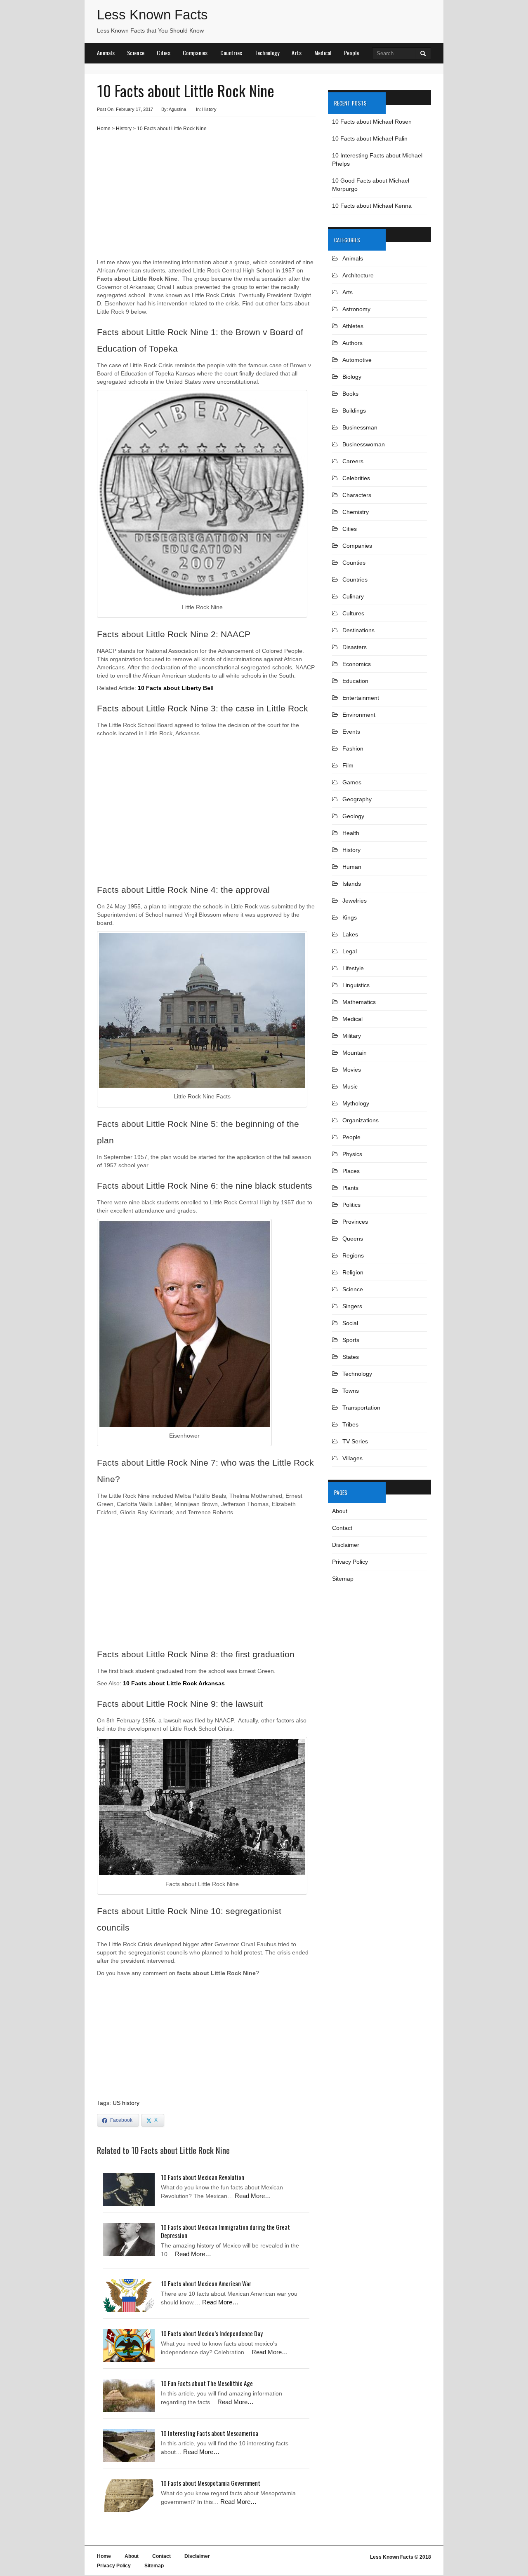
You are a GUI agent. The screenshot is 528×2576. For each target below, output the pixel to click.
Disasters (355, 647)
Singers (352, 1306)
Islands (352, 884)
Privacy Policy (350, 1562)
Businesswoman (364, 444)
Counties (354, 563)
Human (352, 867)
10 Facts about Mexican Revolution (203, 2177)
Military (352, 1036)
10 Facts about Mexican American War (206, 2283)
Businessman (360, 427)
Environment (359, 715)
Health (351, 833)
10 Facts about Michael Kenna (372, 206)
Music (350, 1086)
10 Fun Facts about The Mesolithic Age (207, 2383)
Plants (350, 1188)
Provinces (355, 1222)
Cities (164, 53)
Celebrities (356, 478)
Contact (342, 1528)
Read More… (253, 2196)
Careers (353, 461)
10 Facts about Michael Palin (370, 138)
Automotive (357, 360)
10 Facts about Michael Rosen (372, 122)
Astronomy (356, 309)
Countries (231, 53)
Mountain (355, 1053)
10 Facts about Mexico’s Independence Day (212, 2333)
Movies (352, 1070)
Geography (357, 799)
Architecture (358, 275)
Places (351, 1171)
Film (348, 765)
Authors (352, 343)
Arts (297, 53)
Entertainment (361, 698)
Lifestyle (353, 968)
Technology (267, 53)
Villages (352, 1458)
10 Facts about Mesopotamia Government (211, 2483)
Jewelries (355, 901)
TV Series (355, 1441)
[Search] (423, 53)
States (351, 1357)
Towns (351, 1391)
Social (350, 1323)
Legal (350, 951)
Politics (351, 1205)
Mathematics (359, 1002)
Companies (195, 53)
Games (352, 782)
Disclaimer (346, 1545)
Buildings (354, 411)
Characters (357, 495)
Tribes (350, 1424)
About (340, 1511)
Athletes (353, 326)
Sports (351, 1340)
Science (136, 53)
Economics (357, 664)
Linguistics (356, 985)
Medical (323, 53)
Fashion (353, 748)
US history (126, 2103)
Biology (352, 377)
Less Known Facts (152, 15)
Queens (353, 1239)
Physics (352, 1154)
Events (351, 732)
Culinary (353, 596)
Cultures (353, 613)
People (352, 53)
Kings (350, 917)
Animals (106, 53)
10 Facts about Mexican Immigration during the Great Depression (225, 2231)
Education (355, 681)
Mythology (356, 1103)
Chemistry (356, 512)
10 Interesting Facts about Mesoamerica (210, 2433)
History (209, 109)
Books (350, 394)
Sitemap (343, 1579)
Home (104, 129)
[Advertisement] (206, 198)
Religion (353, 1272)
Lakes (350, 934)
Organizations (361, 1120)
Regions (353, 1255)
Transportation (361, 1408)
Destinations (358, 630)
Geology (353, 816)
